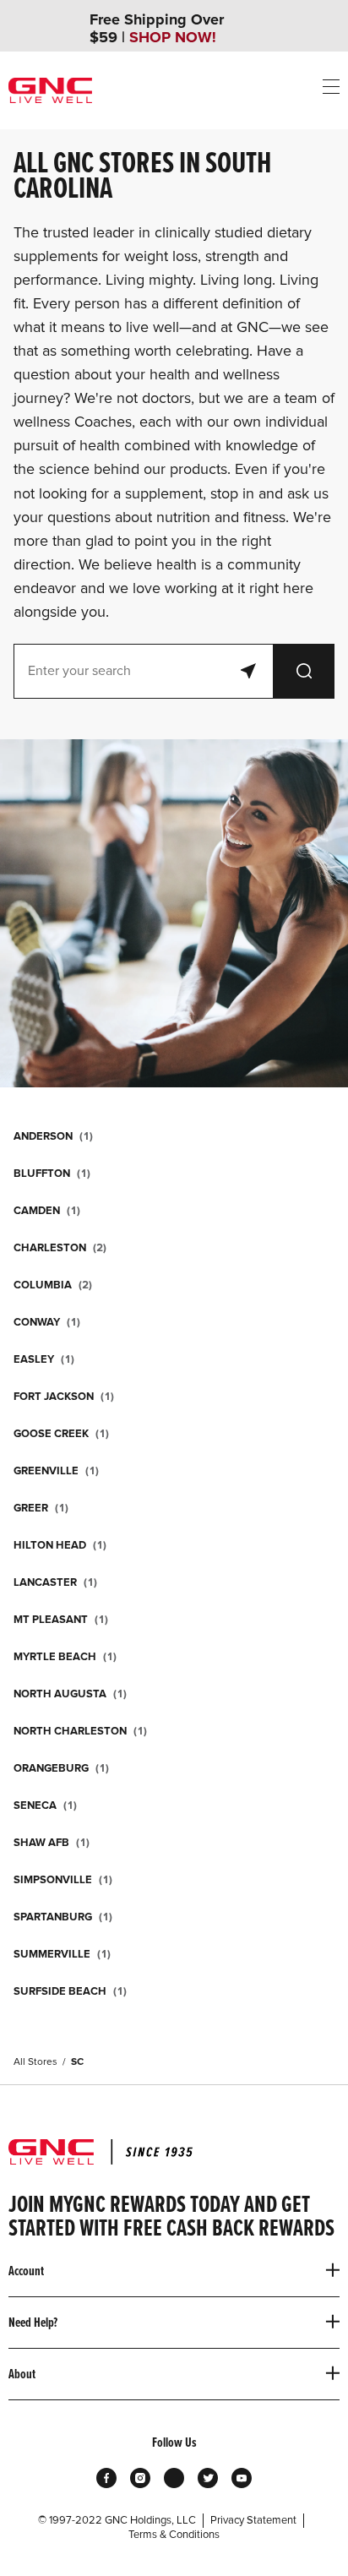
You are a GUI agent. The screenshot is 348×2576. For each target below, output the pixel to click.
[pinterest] (174, 2478)
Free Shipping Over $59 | (157, 29)
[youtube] (242, 2478)
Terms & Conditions (174, 2535)
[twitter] (208, 2478)
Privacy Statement (253, 2520)
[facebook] (106, 2478)
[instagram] (140, 2478)
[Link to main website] (50, 90)
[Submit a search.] (304, 671)
